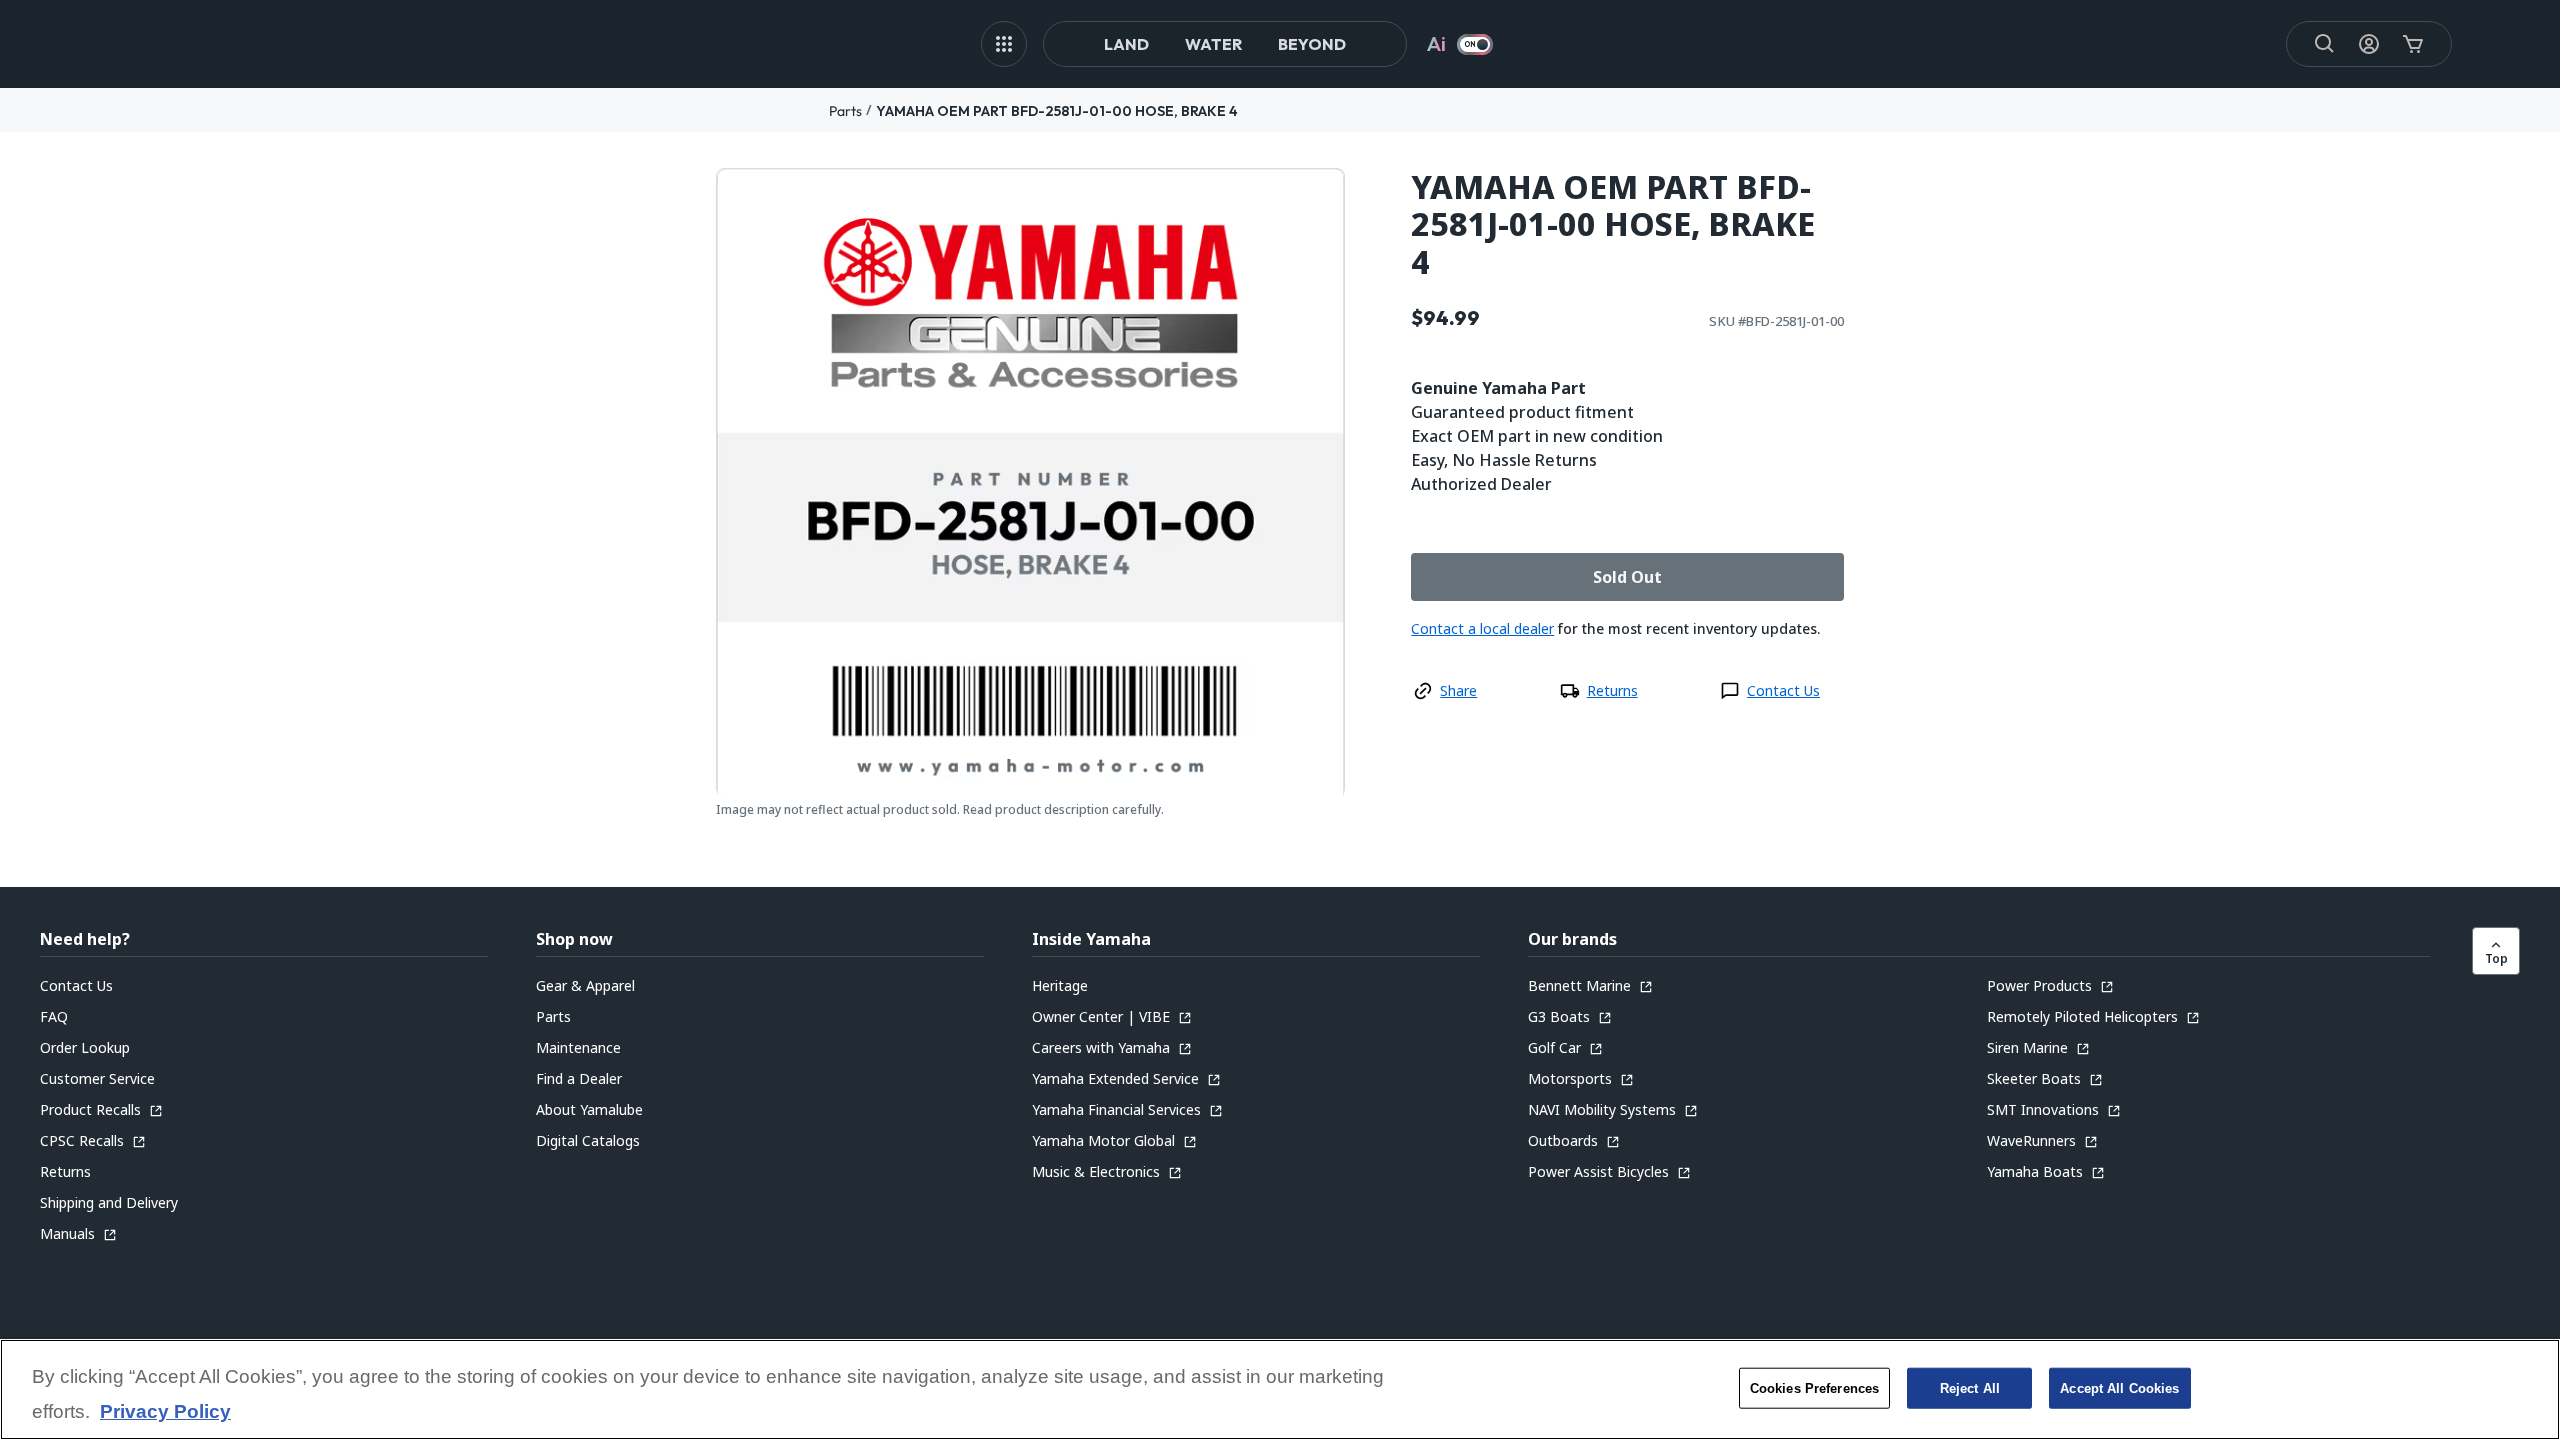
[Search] (2325, 44)
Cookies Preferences (1814, 1387)
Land (1126, 44)
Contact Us (1783, 690)
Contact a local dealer (1482, 628)
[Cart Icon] (2413, 44)
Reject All (1970, 1387)
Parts (845, 111)
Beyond (1312, 44)
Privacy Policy (165, 1412)
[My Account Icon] (2369, 44)
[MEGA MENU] (1004, 44)
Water (1213, 44)
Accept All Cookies (2119, 1387)
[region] (1280, 1389)
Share (1458, 690)
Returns (1612, 690)
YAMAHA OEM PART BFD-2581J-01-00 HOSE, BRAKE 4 (1057, 111)
